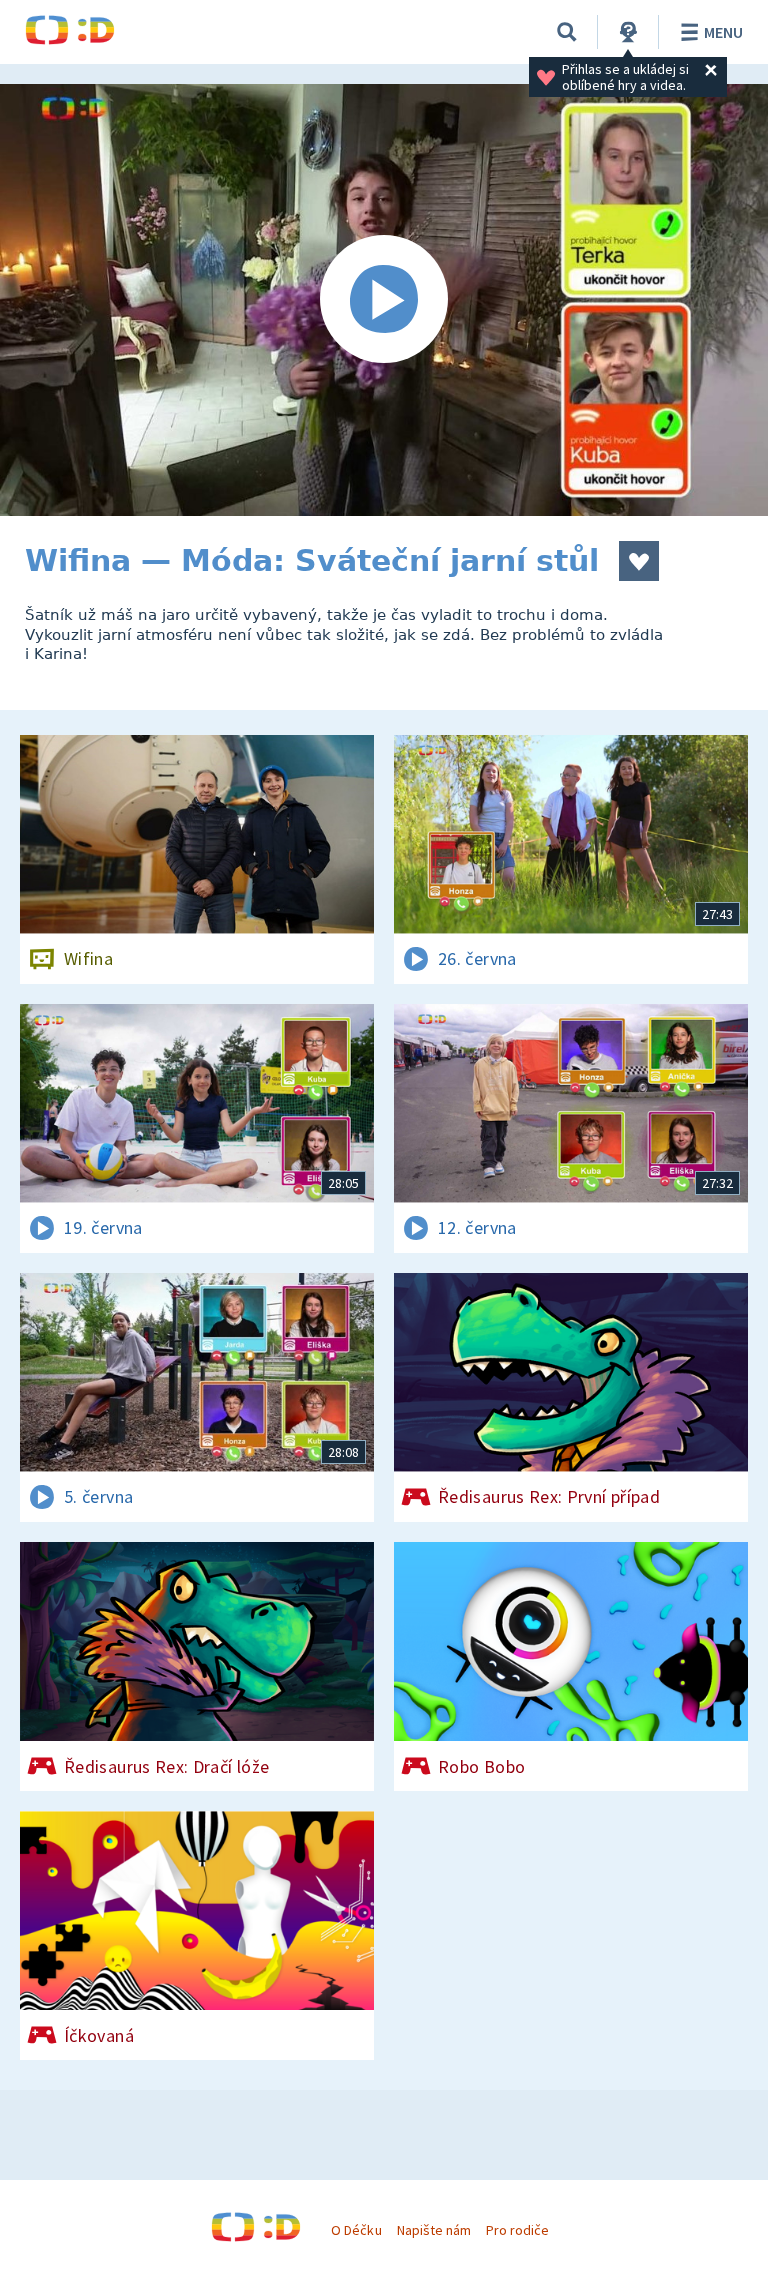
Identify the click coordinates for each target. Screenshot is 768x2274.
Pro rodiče (517, 2230)
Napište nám (434, 2230)
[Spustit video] (384, 300)
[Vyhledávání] (567, 32)
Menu (723, 32)
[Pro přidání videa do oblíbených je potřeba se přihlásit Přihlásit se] (639, 561)
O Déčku (356, 2230)
